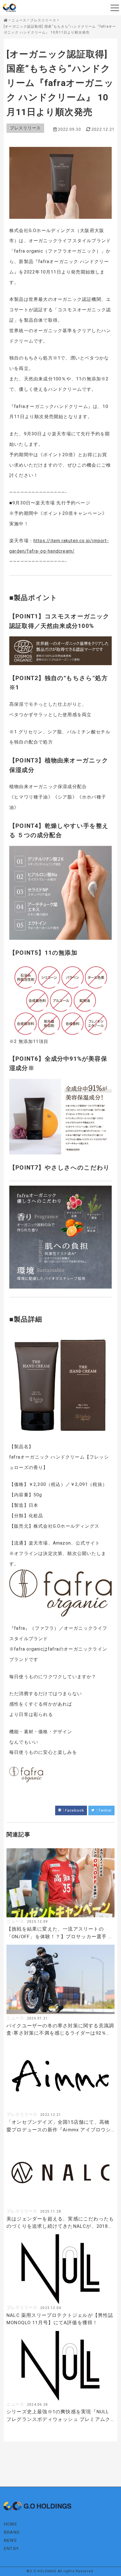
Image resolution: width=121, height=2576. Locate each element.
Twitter (105, 1810)
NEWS (10, 2540)
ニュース (15, 1921)
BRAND (12, 2532)
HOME (10, 2524)
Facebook (75, 1810)
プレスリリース (25, 128)
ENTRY (11, 2549)
